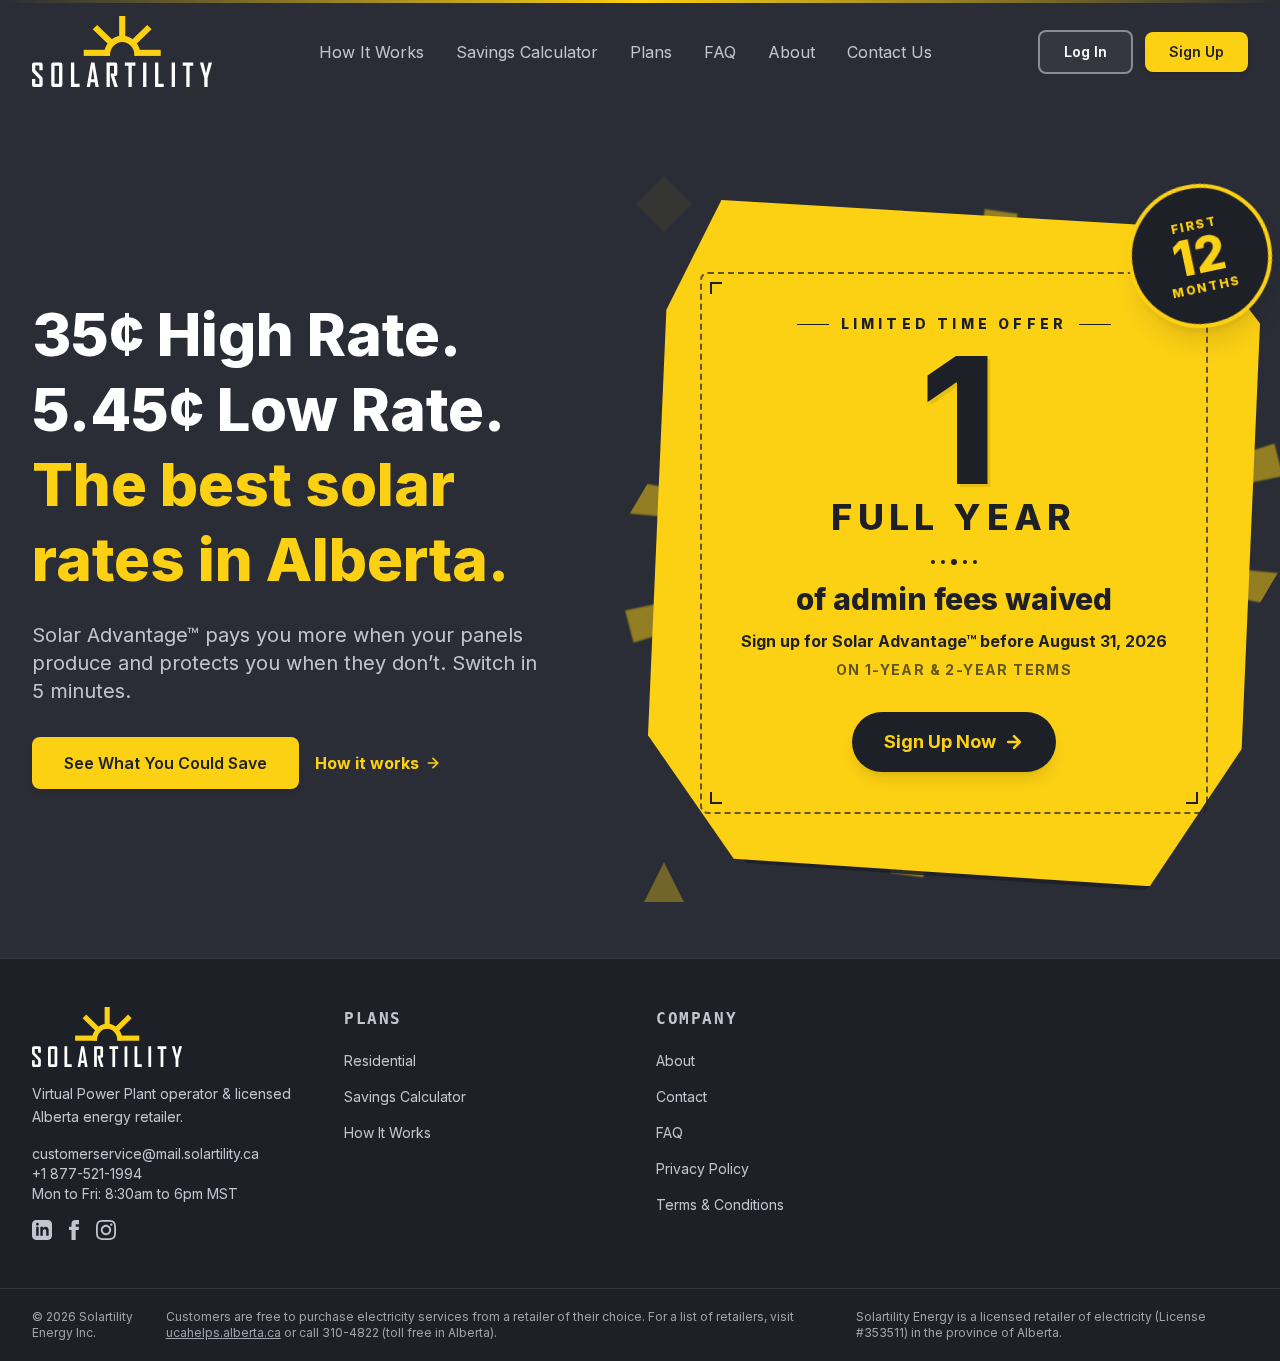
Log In (1085, 51)
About (791, 52)
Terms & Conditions (720, 1204)
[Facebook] (74, 1230)
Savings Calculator (527, 52)
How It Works (371, 52)
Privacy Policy (702, 1168)
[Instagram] (106, 1230)
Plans (651, 52)
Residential (380, 1060)
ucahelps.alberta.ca (223, 1332)
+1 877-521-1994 (87, 1173)
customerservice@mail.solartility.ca (145, 1153)
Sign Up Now (940, 741)
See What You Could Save (165, 763)
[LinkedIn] (42, 1230)
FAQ (720, 52)
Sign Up (1196, 51)
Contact (681, 1096)
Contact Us (889, 52)
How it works (367, 763)
